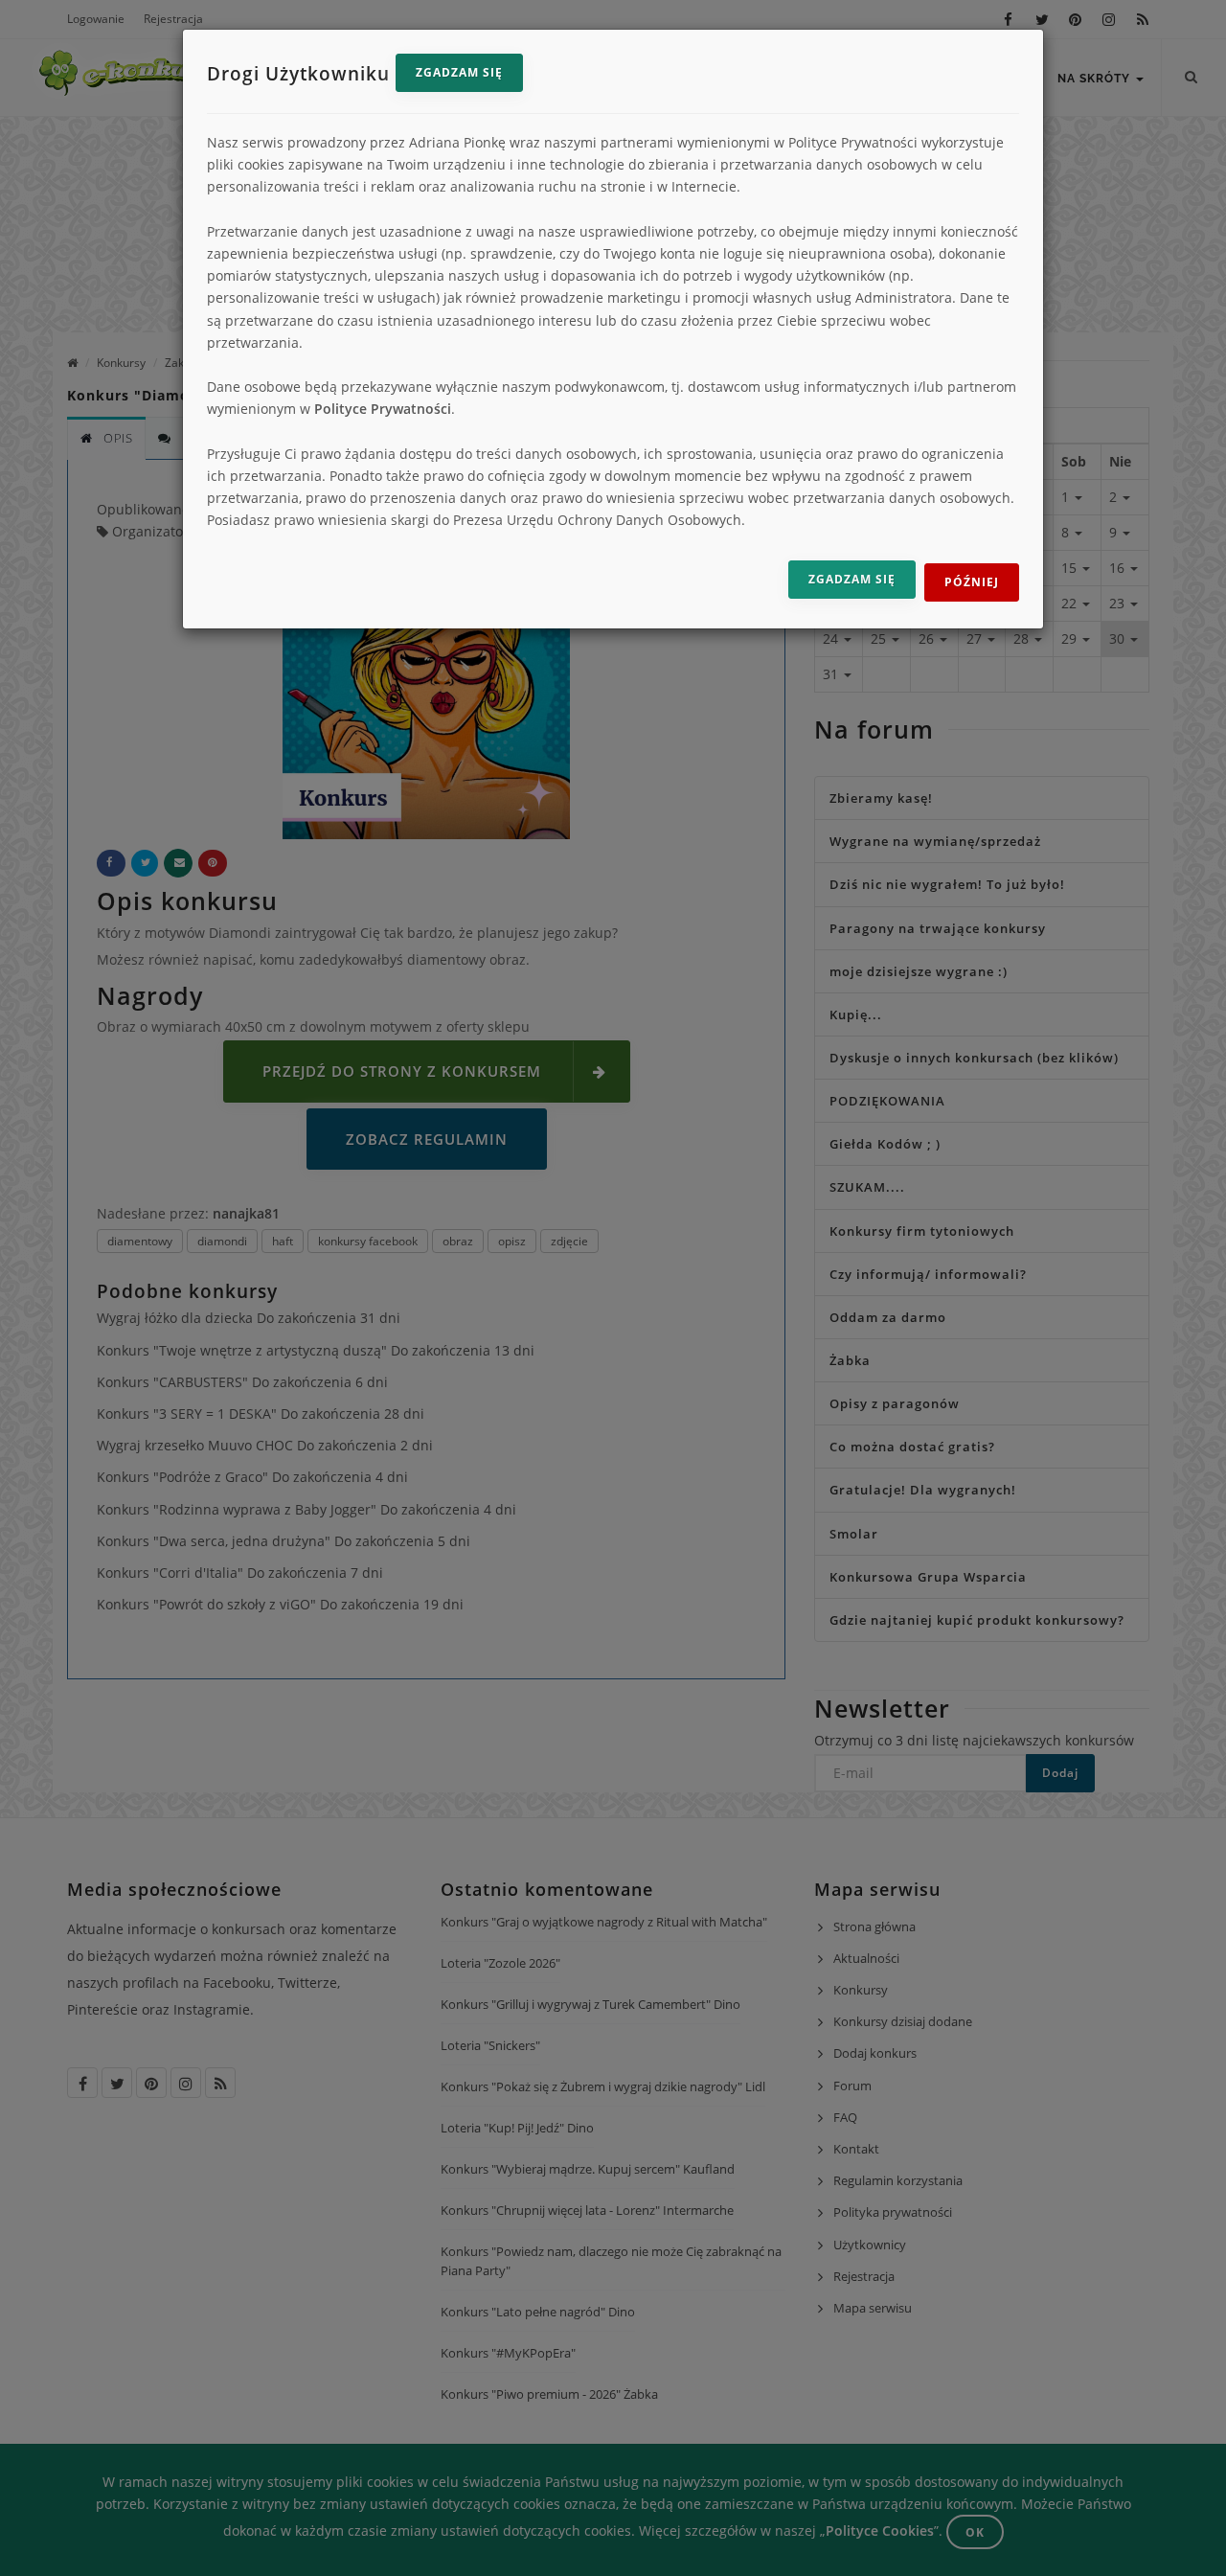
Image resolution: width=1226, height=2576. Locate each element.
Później (972, 582)
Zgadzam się (459, 72)
